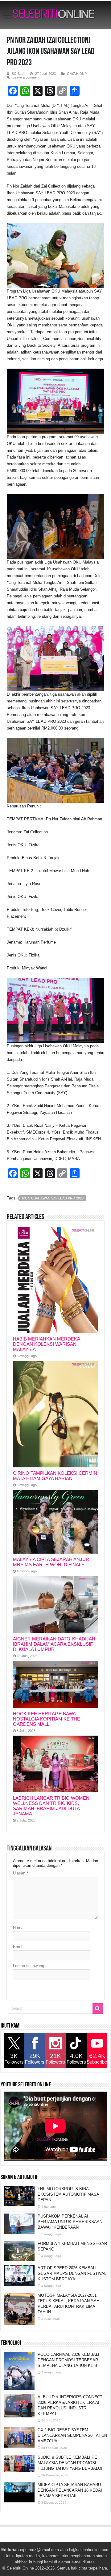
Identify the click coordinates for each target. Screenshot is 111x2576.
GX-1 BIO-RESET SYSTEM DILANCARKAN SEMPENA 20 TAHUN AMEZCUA (72, 2435)
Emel (18, 1947)
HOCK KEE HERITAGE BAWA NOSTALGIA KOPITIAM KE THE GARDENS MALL (47, 1719)
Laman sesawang (29, 1966)
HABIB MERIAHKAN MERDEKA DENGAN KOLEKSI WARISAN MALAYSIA (46, 1344)
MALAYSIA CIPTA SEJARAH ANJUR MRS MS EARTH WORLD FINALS (51, 1562)
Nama (18, 1928)
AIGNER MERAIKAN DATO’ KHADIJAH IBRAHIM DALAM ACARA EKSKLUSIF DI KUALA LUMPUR (54, 1644)
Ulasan (21, 1873)
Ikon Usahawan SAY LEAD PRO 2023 (53, 1198)
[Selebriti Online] (55, 15)
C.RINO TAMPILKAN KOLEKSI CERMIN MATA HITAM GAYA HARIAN (55, 1476)
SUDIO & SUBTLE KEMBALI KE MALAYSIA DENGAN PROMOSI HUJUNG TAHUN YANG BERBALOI (70, 2463)
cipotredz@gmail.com (39, 2550)
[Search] (98, 2008)
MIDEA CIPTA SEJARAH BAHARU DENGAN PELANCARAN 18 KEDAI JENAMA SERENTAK (70, 2490)
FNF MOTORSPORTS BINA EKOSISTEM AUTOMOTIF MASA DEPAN (68, 2194)
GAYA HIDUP (77, 74)
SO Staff (18, 74)
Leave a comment (26, 77)
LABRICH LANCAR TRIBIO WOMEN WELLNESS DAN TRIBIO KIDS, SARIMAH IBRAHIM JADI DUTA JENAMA (51, 1806)
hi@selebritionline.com (89, 2550)
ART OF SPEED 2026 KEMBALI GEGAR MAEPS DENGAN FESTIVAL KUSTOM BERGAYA (72, 2273)
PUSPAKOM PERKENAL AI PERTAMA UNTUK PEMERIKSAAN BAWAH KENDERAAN (70, 2222)
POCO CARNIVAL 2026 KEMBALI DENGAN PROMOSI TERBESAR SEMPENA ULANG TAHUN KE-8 (68, 2360)
